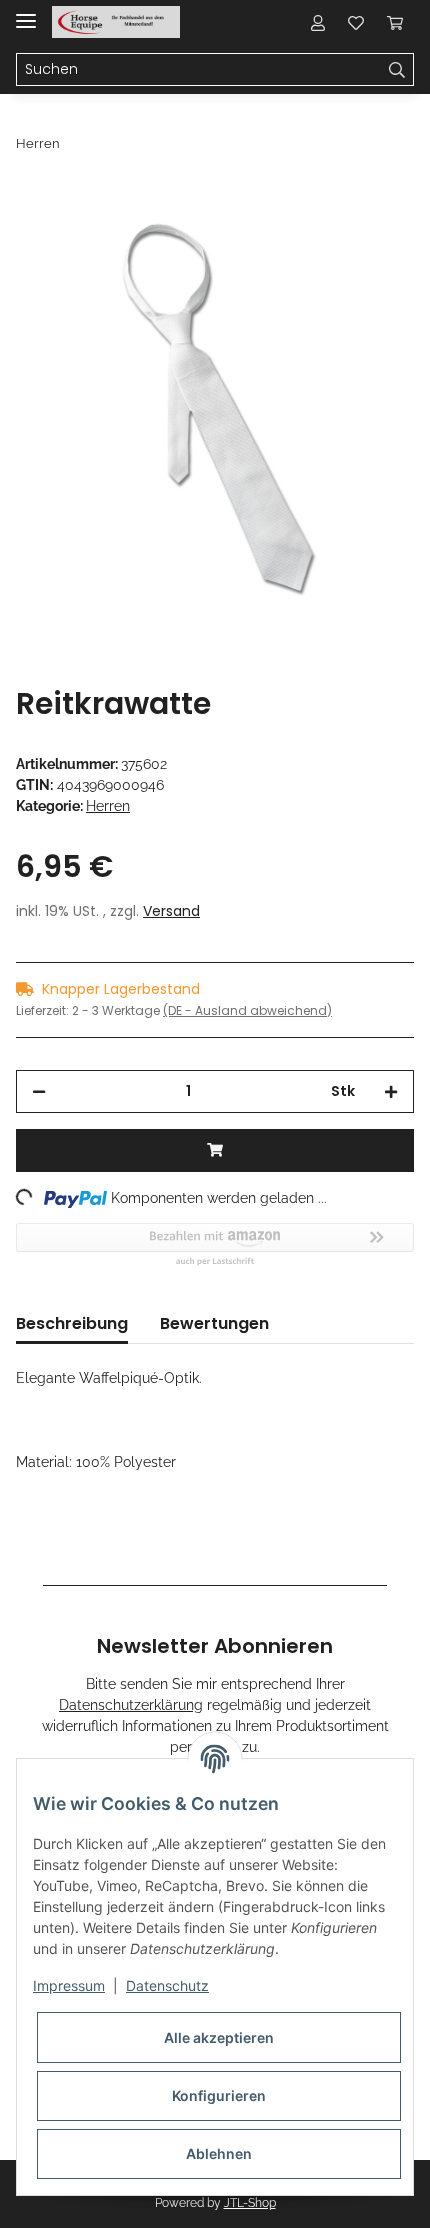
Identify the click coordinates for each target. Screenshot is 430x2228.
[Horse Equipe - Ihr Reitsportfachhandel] (116, 22)
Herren (108, 806)
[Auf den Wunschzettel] (372, 246)
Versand (171, 911)
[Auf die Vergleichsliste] (320, 246)
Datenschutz (167, 1985)
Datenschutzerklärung (131, 1705)
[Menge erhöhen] (391, 1091)
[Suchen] (397, 70)
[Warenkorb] (395, 22)
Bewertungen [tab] (214, 1323)
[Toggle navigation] (26, 12)
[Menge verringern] (39, 1091)
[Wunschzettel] (356, 22)
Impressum (69, 1985)
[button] (318, 22)
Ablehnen (219, 2153)
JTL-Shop (250, 2203)
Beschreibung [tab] (72, 1323)
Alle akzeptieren (219, 2037)
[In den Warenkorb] (32, 197)
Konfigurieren (219, 2095)
